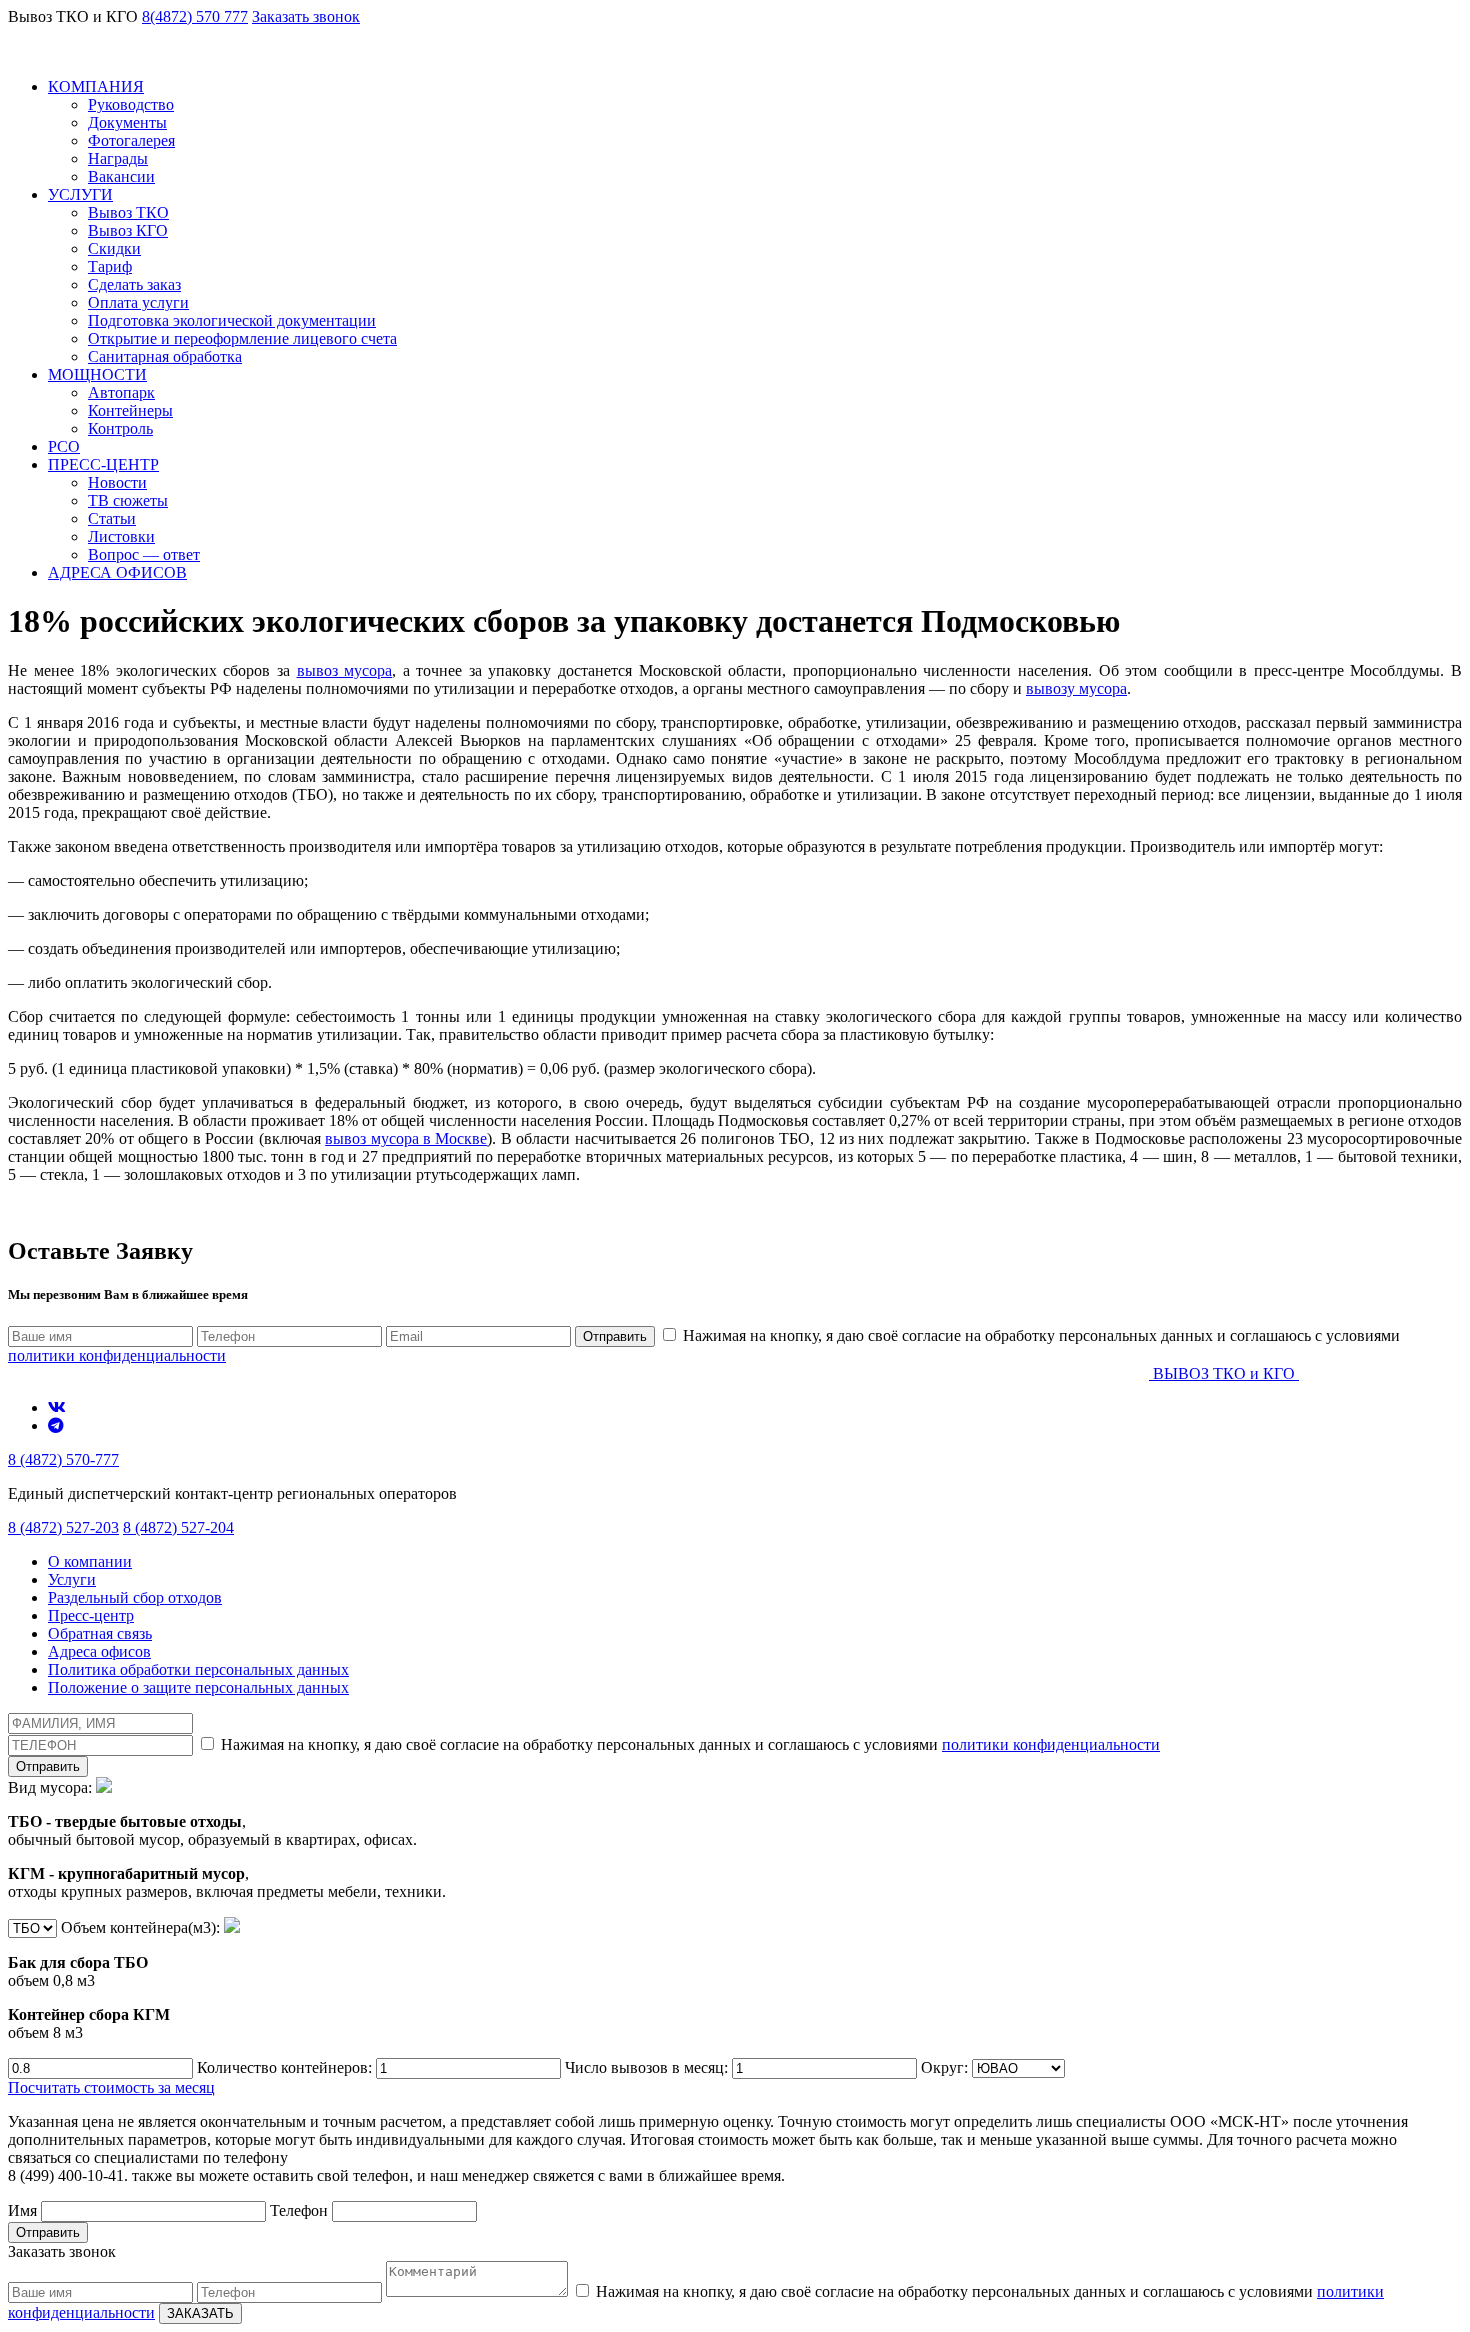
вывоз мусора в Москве (406, 1138)
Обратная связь (100, 1633)
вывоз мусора (345, 670)
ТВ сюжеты (128, 500)
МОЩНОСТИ (97, 374)
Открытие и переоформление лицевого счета (242, 338)
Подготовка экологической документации (232, 320)
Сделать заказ (134, 284)
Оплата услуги (138, 302)
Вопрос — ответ (144, 554)
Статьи (112, 518)
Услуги (72, 1579)
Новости (117, 482)
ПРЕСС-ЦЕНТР (103, 464)
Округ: (946, 2067)
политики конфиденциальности (117, 1355)
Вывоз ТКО (128, 212)
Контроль (120, 428)
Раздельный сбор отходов (135, 1597)
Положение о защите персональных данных (198, 1687)
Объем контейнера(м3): (116, 1980)
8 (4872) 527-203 (63, 1527)
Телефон (301, 2210)
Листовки (121, 536)
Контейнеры (130, 410)
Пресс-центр (91, 1615)
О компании (90, 1561)
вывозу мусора (1076, 688)
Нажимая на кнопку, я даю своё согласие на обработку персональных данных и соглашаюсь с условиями (688, 1744)
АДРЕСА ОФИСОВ (117, 572)
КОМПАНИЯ (96, 86)
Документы (127, 122)
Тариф (110, 266)
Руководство (131, 104)
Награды (118, 158)
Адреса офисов (99, 1651)
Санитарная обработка (165, 356)
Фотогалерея (131, 140)
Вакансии (121, 176)
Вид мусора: (227, 1839)
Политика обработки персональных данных (198, 1669)
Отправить (615, 1336)
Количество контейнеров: (286, 2067)
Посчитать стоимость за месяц (111, 2087)
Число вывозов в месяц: (648, 2067)
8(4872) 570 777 (195, 16)
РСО (64, 446)
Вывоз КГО (128, 230)
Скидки (114, 248)
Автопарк (121, 392)
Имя (24, 2210)
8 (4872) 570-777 (63, 1459)
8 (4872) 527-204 (178, 1527)
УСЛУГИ (80, 194)
